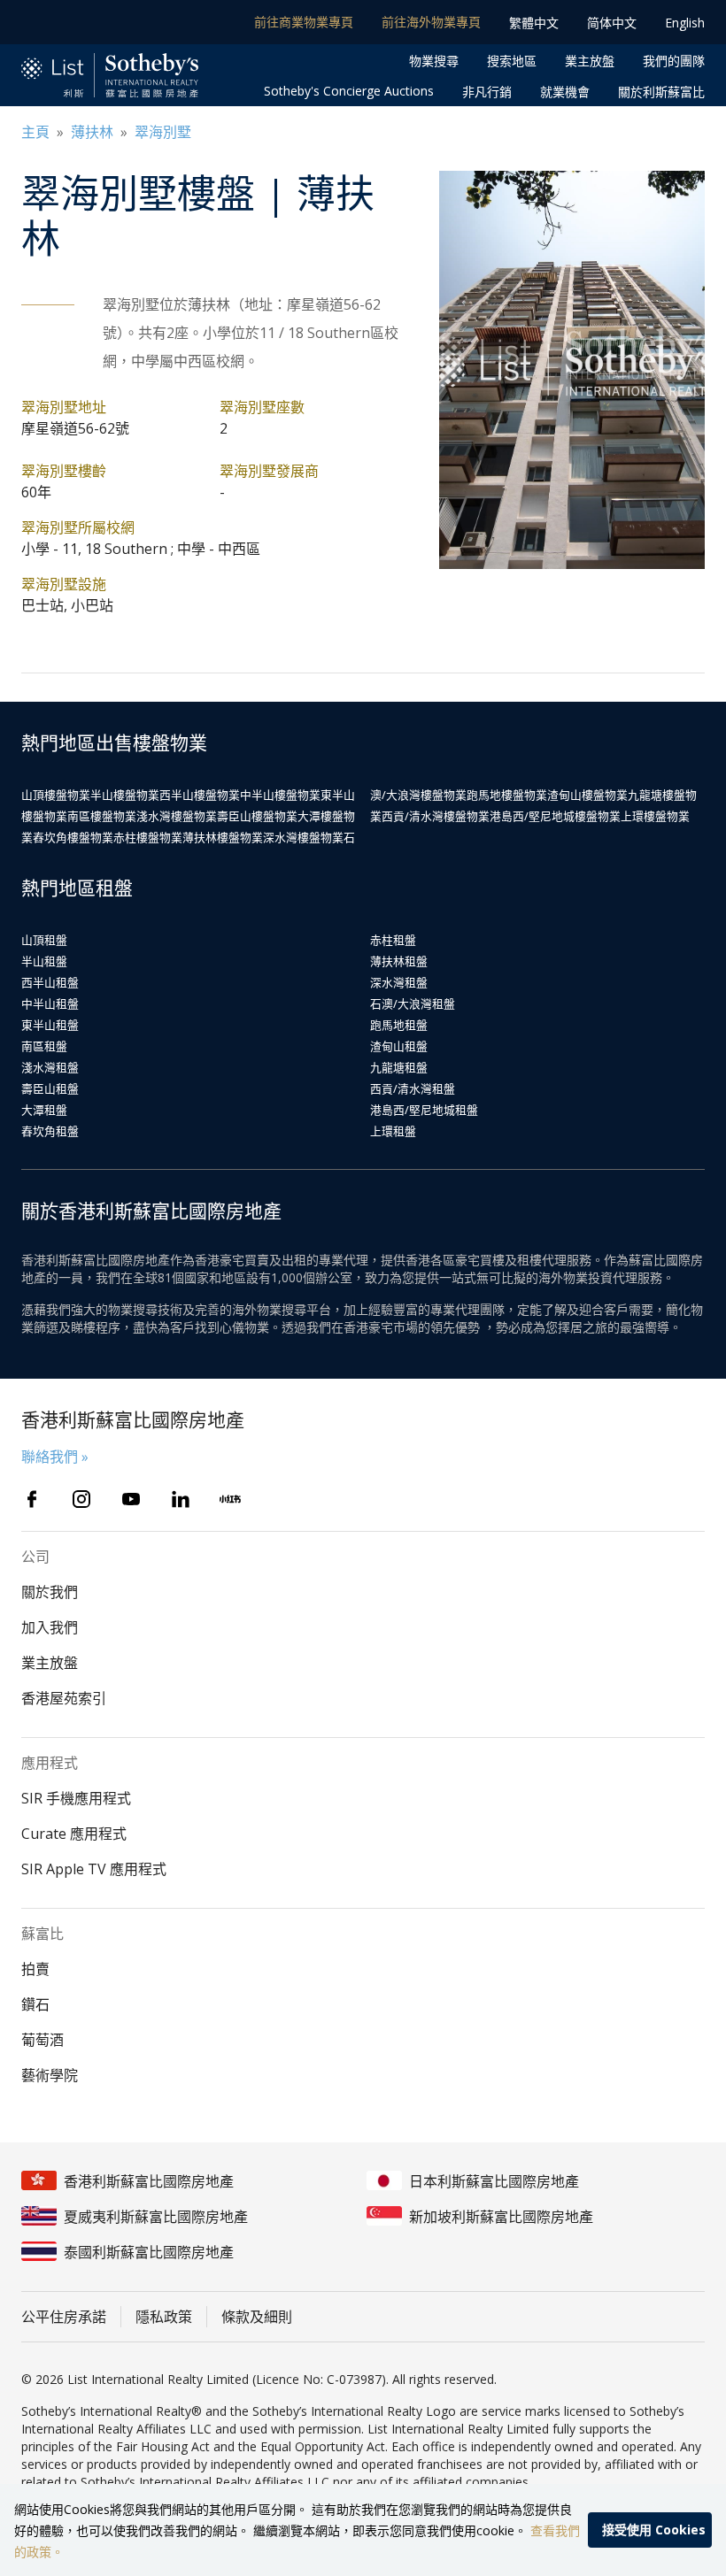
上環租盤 (393, 1131)
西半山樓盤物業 (200, 795)
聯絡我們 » (55, 1457)
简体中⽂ (612, 23)
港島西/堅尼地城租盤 (424, 1110)
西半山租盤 (50, 982)
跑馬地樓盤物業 (507, 795)
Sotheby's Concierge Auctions (349, 91)
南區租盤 (44, 1046)
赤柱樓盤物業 (148, 837)
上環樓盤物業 (655, 816)
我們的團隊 (674, 61)
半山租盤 (44, 961)
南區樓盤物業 (102, 816)
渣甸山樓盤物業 (587, 795)
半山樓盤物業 (125, 795)
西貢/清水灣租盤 (413, 1088)
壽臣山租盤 (50, 1088)
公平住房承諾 (64, 2317)
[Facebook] (32, 1499)
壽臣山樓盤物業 (257, 816)
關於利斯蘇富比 (661, 92)
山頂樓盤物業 (56, 795)
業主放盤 (590, 61)
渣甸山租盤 (399, 1046)
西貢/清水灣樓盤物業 (436, 816)
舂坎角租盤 (50, 1131)
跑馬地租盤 (399, 1025)
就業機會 (565, 92)
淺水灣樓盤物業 (177, 816)
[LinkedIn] (181, 1499)
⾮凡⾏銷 (487, 92)
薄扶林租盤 (399, 961)
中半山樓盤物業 (280, 795)
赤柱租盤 (393, 940)
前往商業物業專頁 (304, 22)
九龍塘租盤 (399, 1067)
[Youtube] (131, 1499)
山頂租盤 (44, 940)
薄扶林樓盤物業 (223, 837)
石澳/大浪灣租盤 (413, 1003)
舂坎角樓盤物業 (73, 837)
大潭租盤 (44, 1110)
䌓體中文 (534, 23)
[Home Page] (110, 76)
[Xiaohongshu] (230, 1499)
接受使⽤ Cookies (654, 2530)
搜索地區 (512, 61)
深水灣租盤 (399, 982)
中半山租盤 (50, 1003)
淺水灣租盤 (50, 1067)
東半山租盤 (50, 1025)
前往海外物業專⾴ (431, 22)
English (685, 23)
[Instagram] (81, 1499)
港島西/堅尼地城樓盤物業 (555, 816)
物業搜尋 (434, 61)
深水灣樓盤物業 (303, 837)
